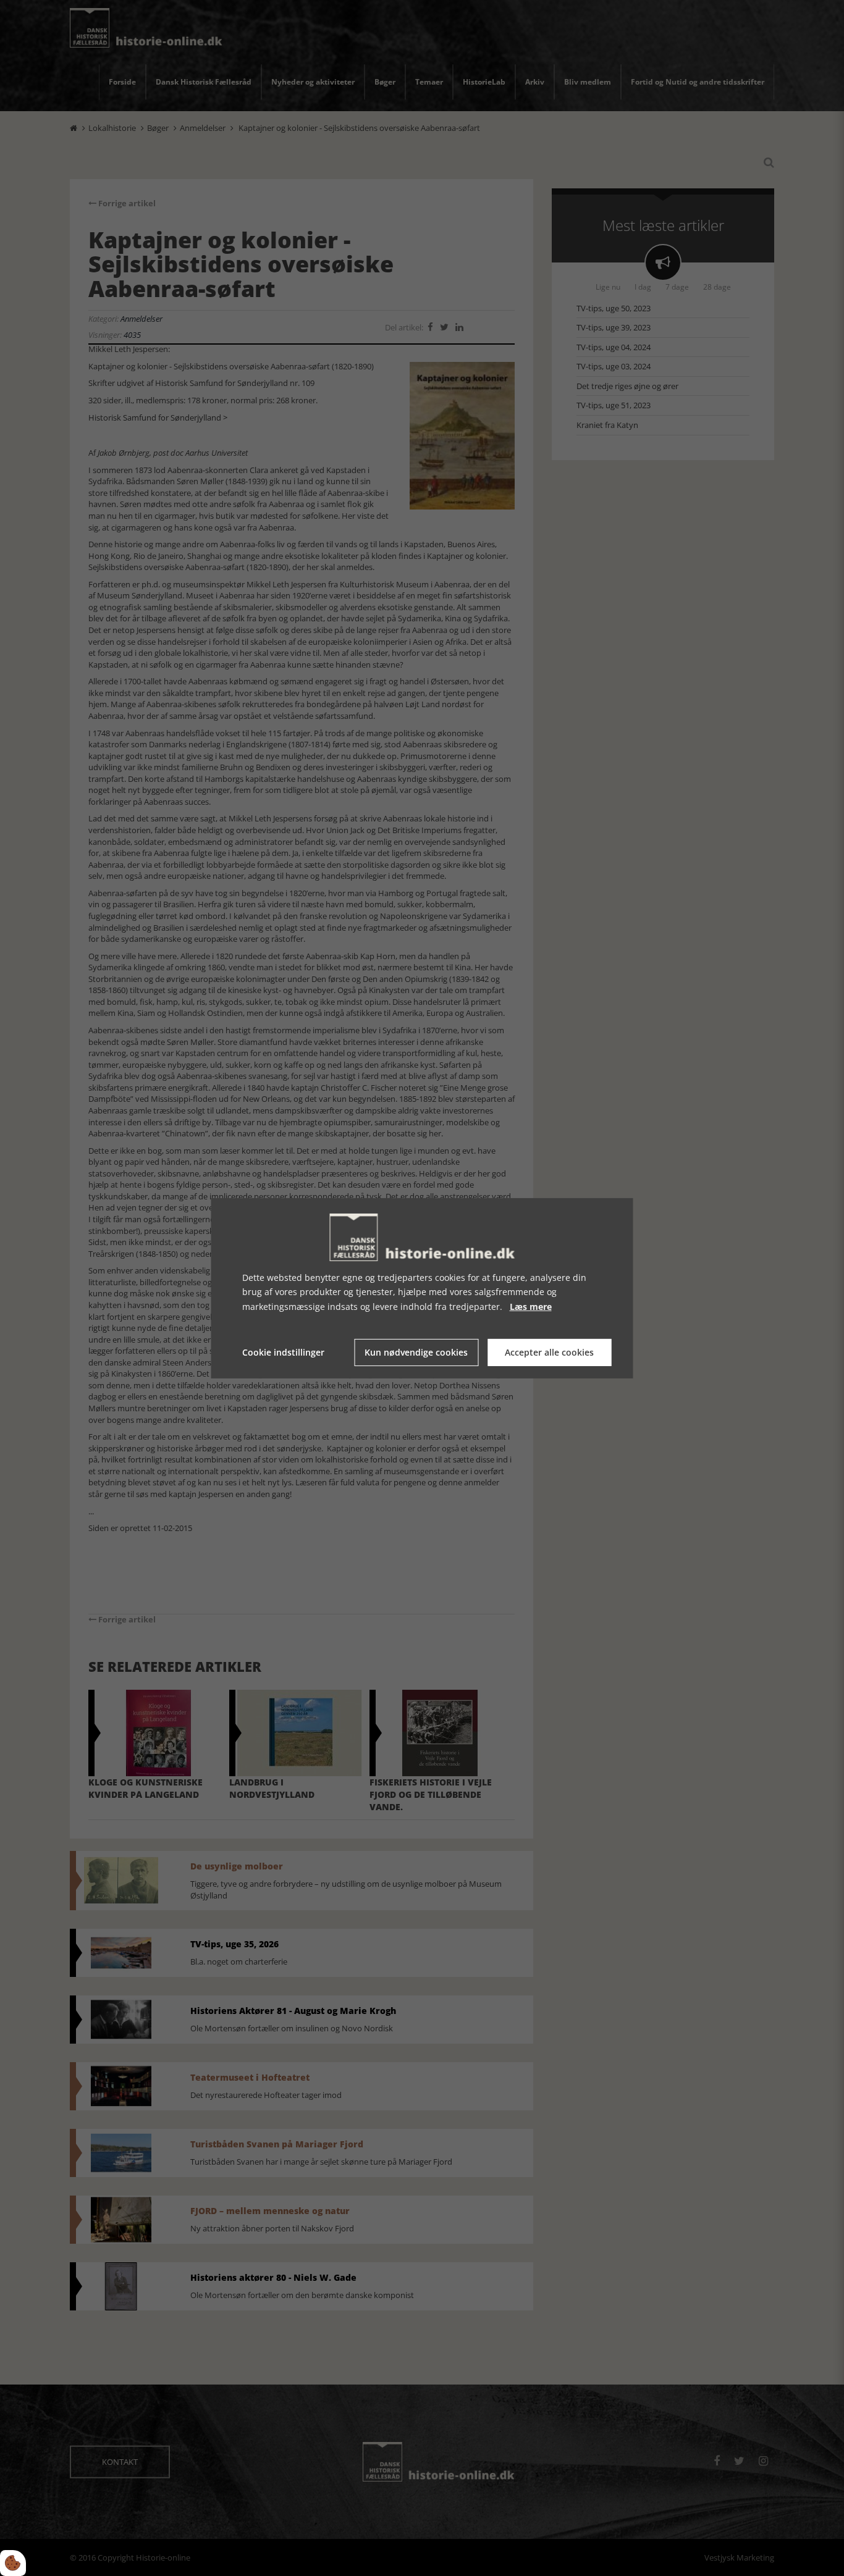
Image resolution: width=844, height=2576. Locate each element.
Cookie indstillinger (283, 1352)
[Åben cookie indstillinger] (13, 2563)
